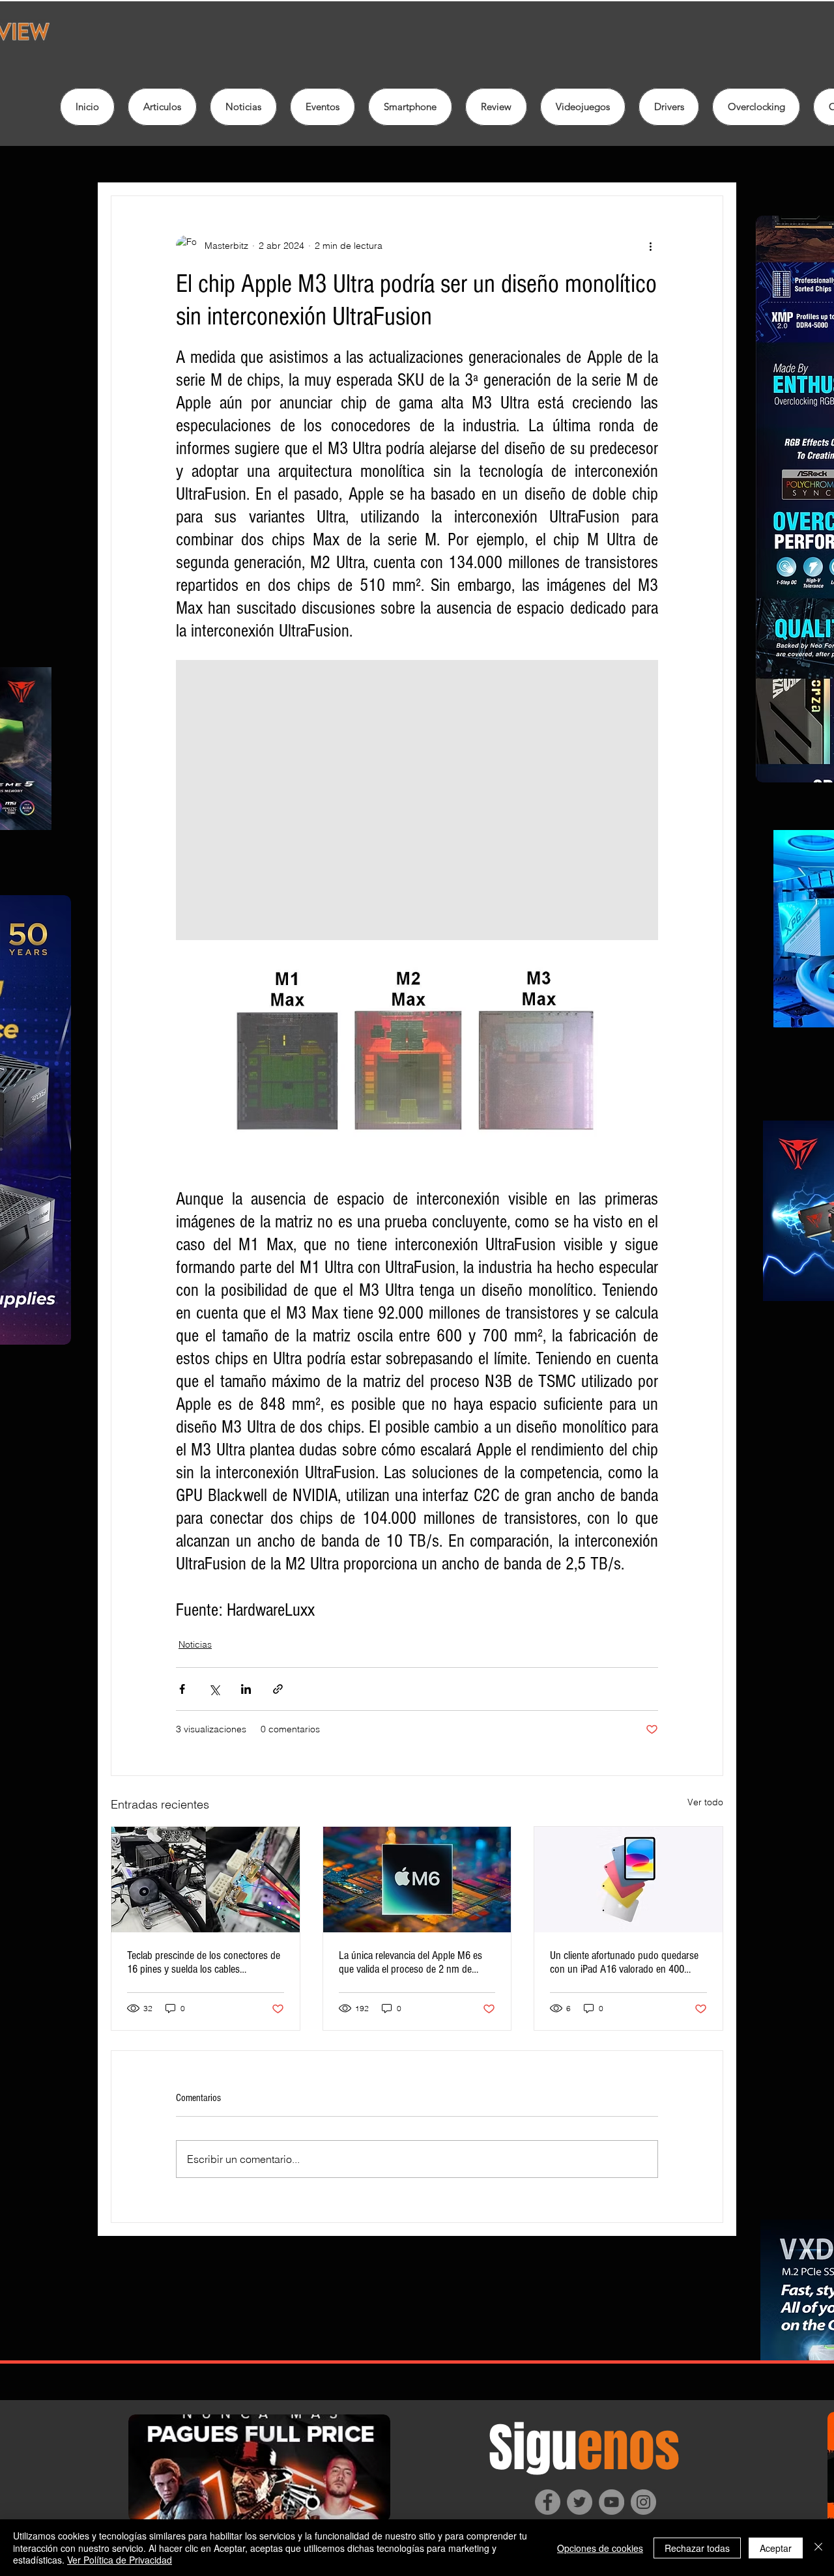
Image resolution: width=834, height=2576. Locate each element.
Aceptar (776, 2548)
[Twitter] (580, 2502)
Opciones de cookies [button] (600, 2548)
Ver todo (705, 1802)
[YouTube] (611, 2502)
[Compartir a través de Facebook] (182, 1689)
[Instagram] (643, 2502)
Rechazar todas (697, 2548)
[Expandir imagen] (417, 800)
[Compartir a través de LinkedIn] (246, 1689)
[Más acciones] (650, 246)
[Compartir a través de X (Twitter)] (214, 1689)
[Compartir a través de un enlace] (278, 1689)
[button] (496, 107)
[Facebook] (548, 2502)
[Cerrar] (818, 2548)
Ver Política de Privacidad (120, 2560)
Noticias (195, 1644)
